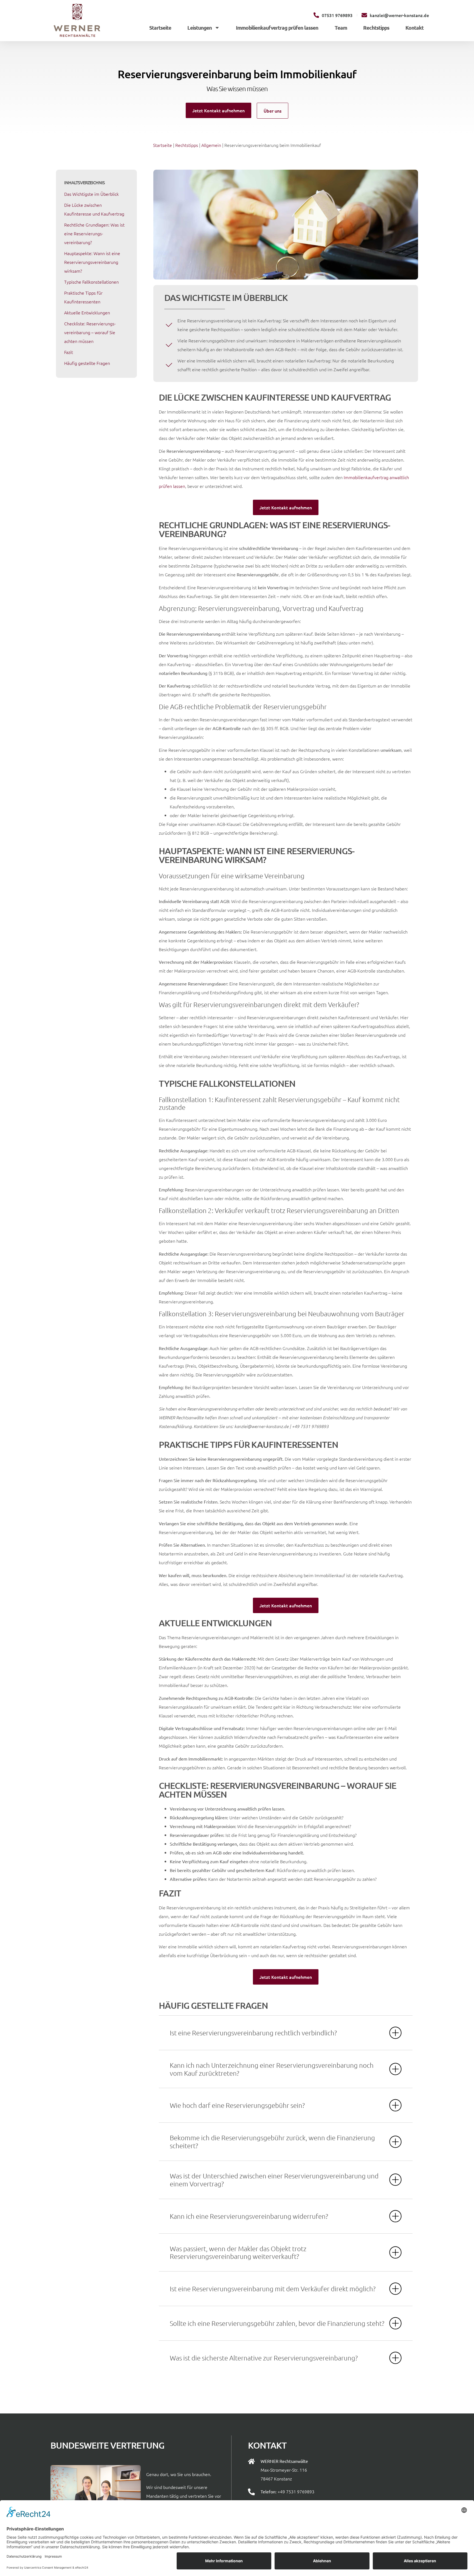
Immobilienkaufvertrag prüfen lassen (277, 28)
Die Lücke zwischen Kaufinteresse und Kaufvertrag (94, 209)
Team (341, 28)
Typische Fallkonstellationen (91, 282)
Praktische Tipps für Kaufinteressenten (83, 297)
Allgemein (211, 145)
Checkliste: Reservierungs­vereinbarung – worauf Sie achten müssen (90, 332)
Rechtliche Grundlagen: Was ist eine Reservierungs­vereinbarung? (94, 233)
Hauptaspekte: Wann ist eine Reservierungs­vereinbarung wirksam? (92, 262)
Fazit (69, 352)
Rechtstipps (376, 28)
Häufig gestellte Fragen (87, 363)
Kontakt (414, 28)
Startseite (160, 28)
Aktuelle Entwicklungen (87, 312)
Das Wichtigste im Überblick (91, 194)
